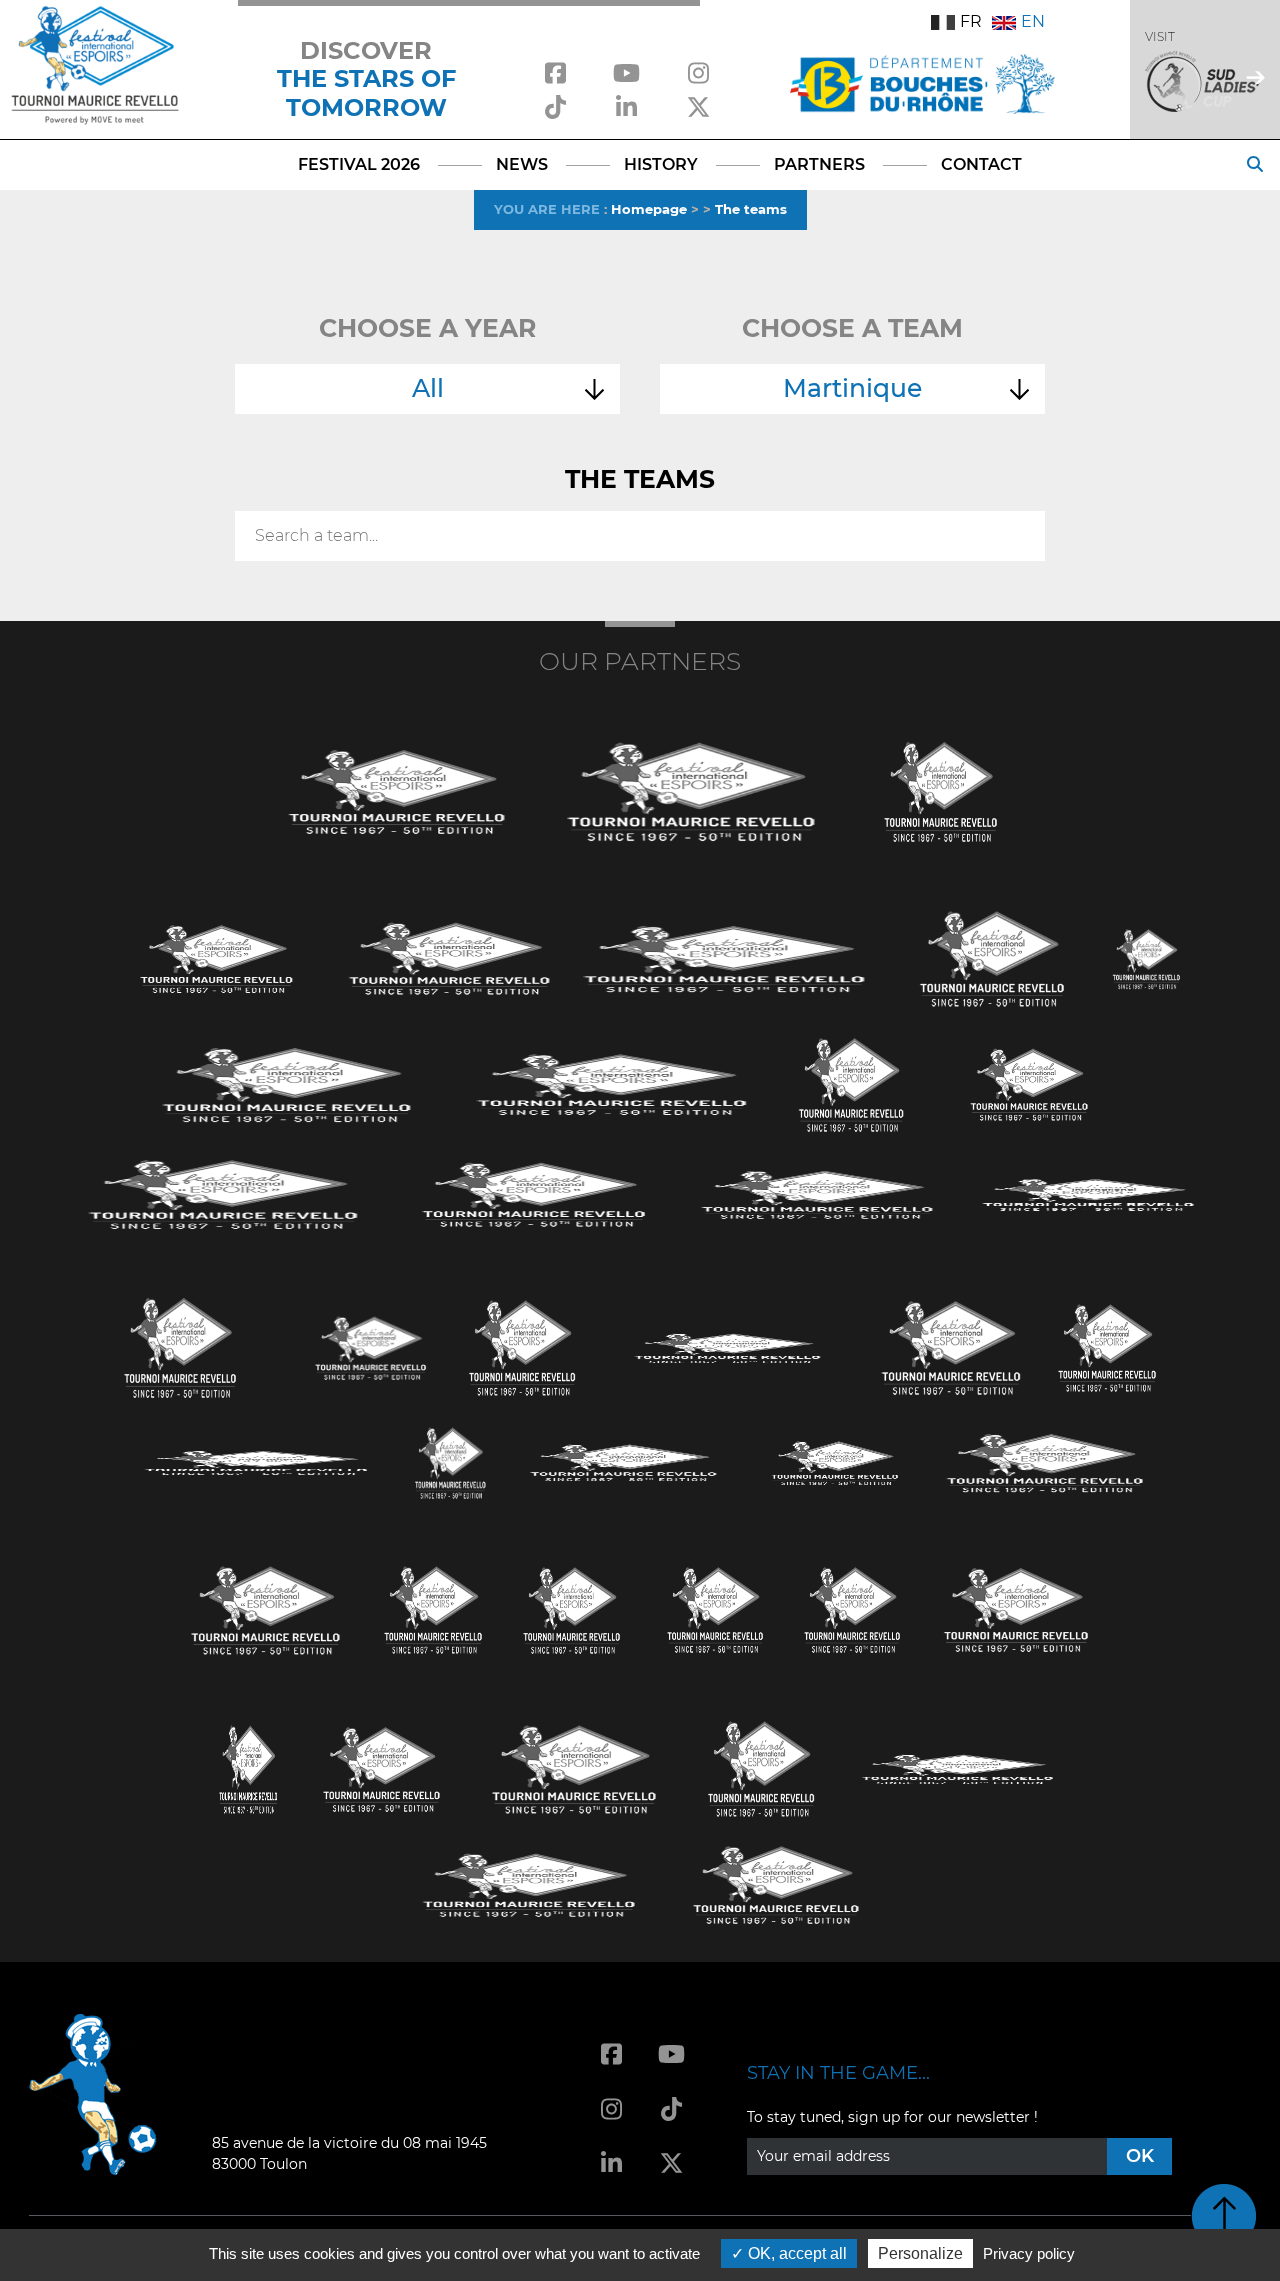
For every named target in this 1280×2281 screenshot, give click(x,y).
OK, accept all (795, 2253)
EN (1033, 21)
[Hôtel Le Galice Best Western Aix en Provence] (266, 1608)
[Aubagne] (217, 957)
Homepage (649, 209)
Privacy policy (1029, 2253)
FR (971, 21)
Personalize (920, 2253)
